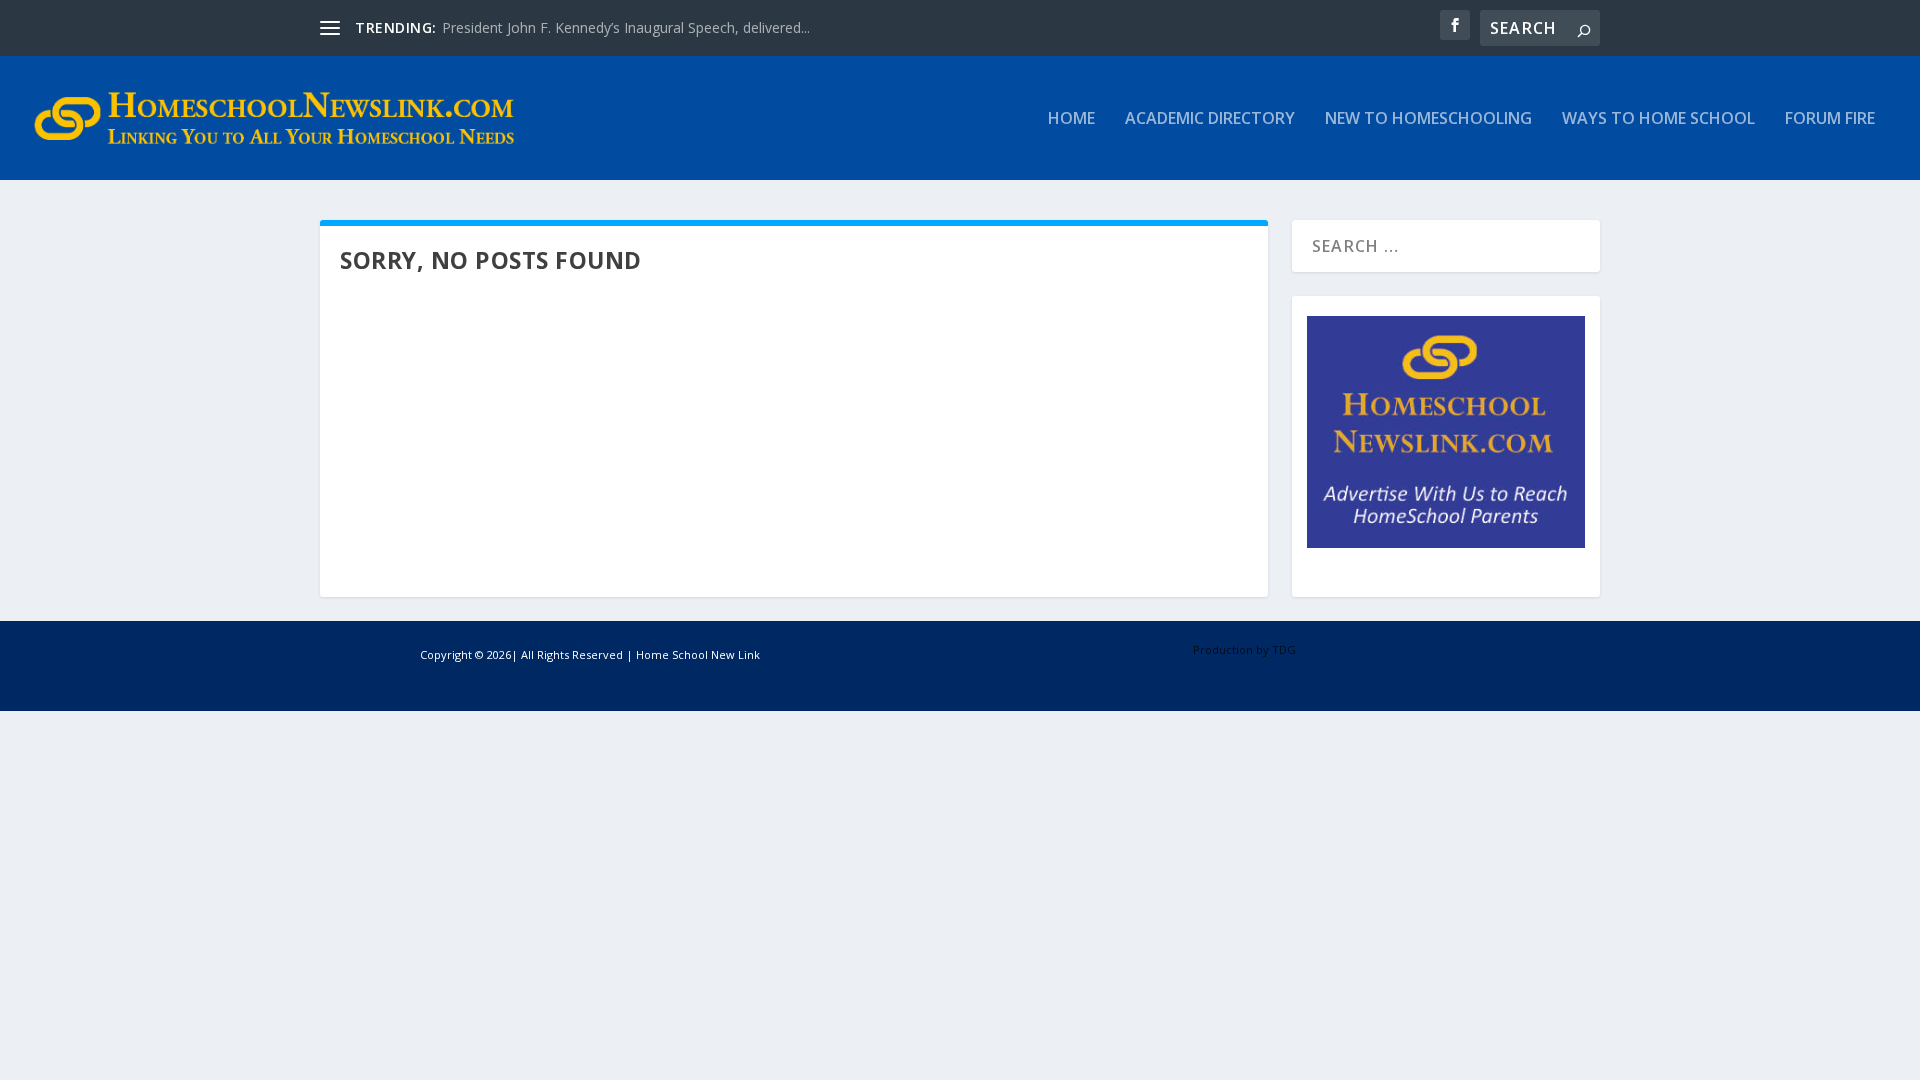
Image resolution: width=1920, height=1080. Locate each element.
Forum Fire (1830, 119)
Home (1071, 119)
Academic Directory (1210, 119)
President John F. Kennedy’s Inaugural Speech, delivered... (626, 27)
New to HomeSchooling (1428, 119)
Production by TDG (1244, 649)
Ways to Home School (1658, 119)
